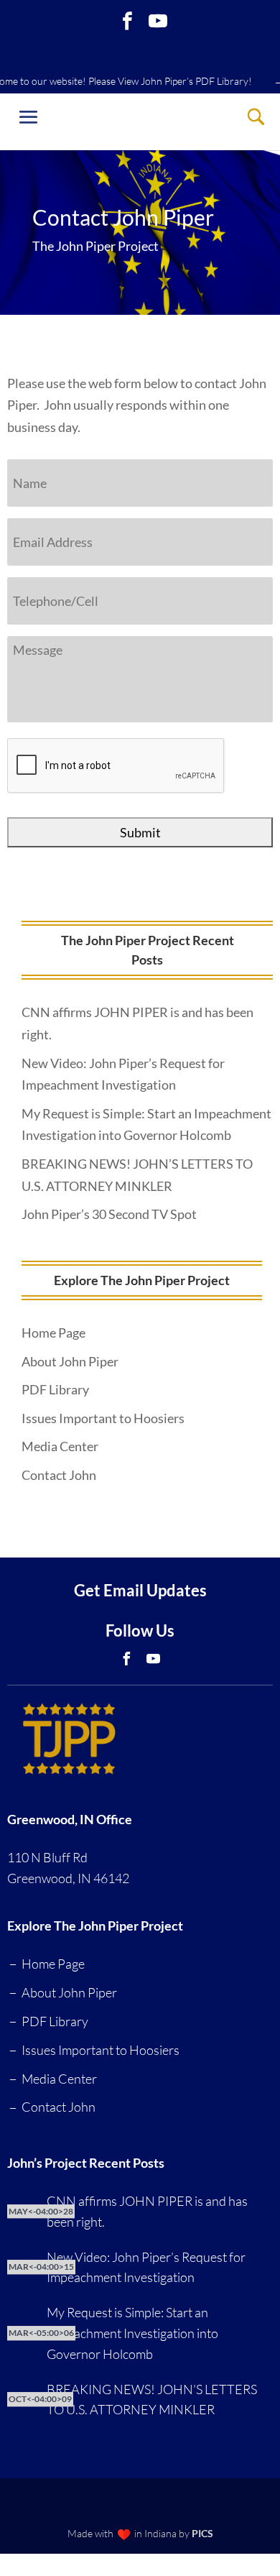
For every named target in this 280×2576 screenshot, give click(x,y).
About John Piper (70, 1361)
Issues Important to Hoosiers (103, 1418)
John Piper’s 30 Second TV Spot (109, 1214)
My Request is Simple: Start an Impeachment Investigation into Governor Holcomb (132, 2333)
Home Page (53, 1333)
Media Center (60, 1446)
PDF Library (55, 1389)
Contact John (59, 1475)
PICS (202, 2533)
